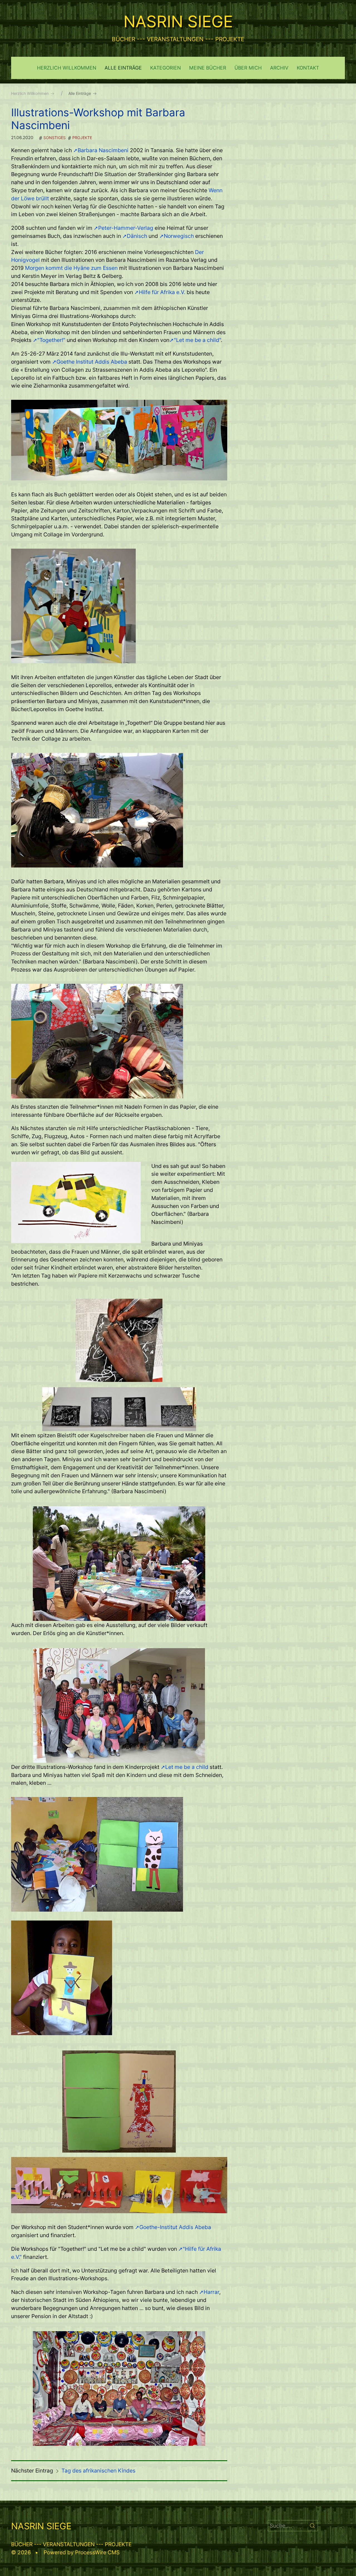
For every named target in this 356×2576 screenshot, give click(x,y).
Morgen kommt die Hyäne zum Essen (71, 268)
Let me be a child (187, 1767)
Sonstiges (55, 138)
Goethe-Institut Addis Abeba (175, 2227)
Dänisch (137, 236)
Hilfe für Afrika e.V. (163, 292)
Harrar (211, 2292)
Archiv (279, 68)
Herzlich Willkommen (67, 68)
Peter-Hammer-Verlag (126, 228)
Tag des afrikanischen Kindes (98, 2471)
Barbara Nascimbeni (104, 150)
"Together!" (51, 340)
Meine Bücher (208, 68)
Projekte (82, 138)
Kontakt (308, 68)
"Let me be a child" (197, 340)
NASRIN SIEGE (178, 21)
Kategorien (165, 68)
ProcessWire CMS (97, 2552)
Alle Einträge (123, 68)
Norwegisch (180, 236)
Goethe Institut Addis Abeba (92, 362)
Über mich (248, 68)
